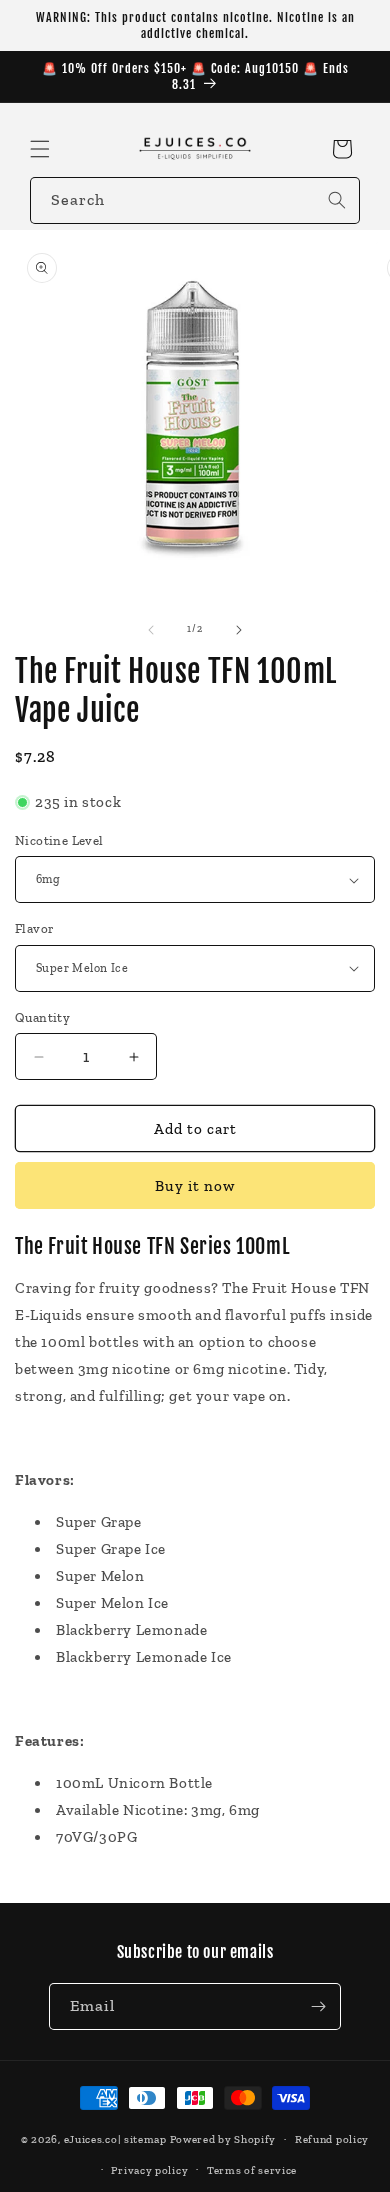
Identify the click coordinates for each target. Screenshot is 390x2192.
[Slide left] (151, 630)
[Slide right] (239, 630)
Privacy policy (149, 2170)
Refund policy (332, 2139)
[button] (40, 149)
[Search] (337, 200)
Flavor (34, 928)
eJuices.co (91, 2139)
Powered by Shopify (223, 2139)
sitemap (145, 2139)
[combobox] (195, 200)
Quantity (42, 1017)
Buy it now (195, 1186)
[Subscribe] (318, 2006)
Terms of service (252, 2170)
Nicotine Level (59, 840)
